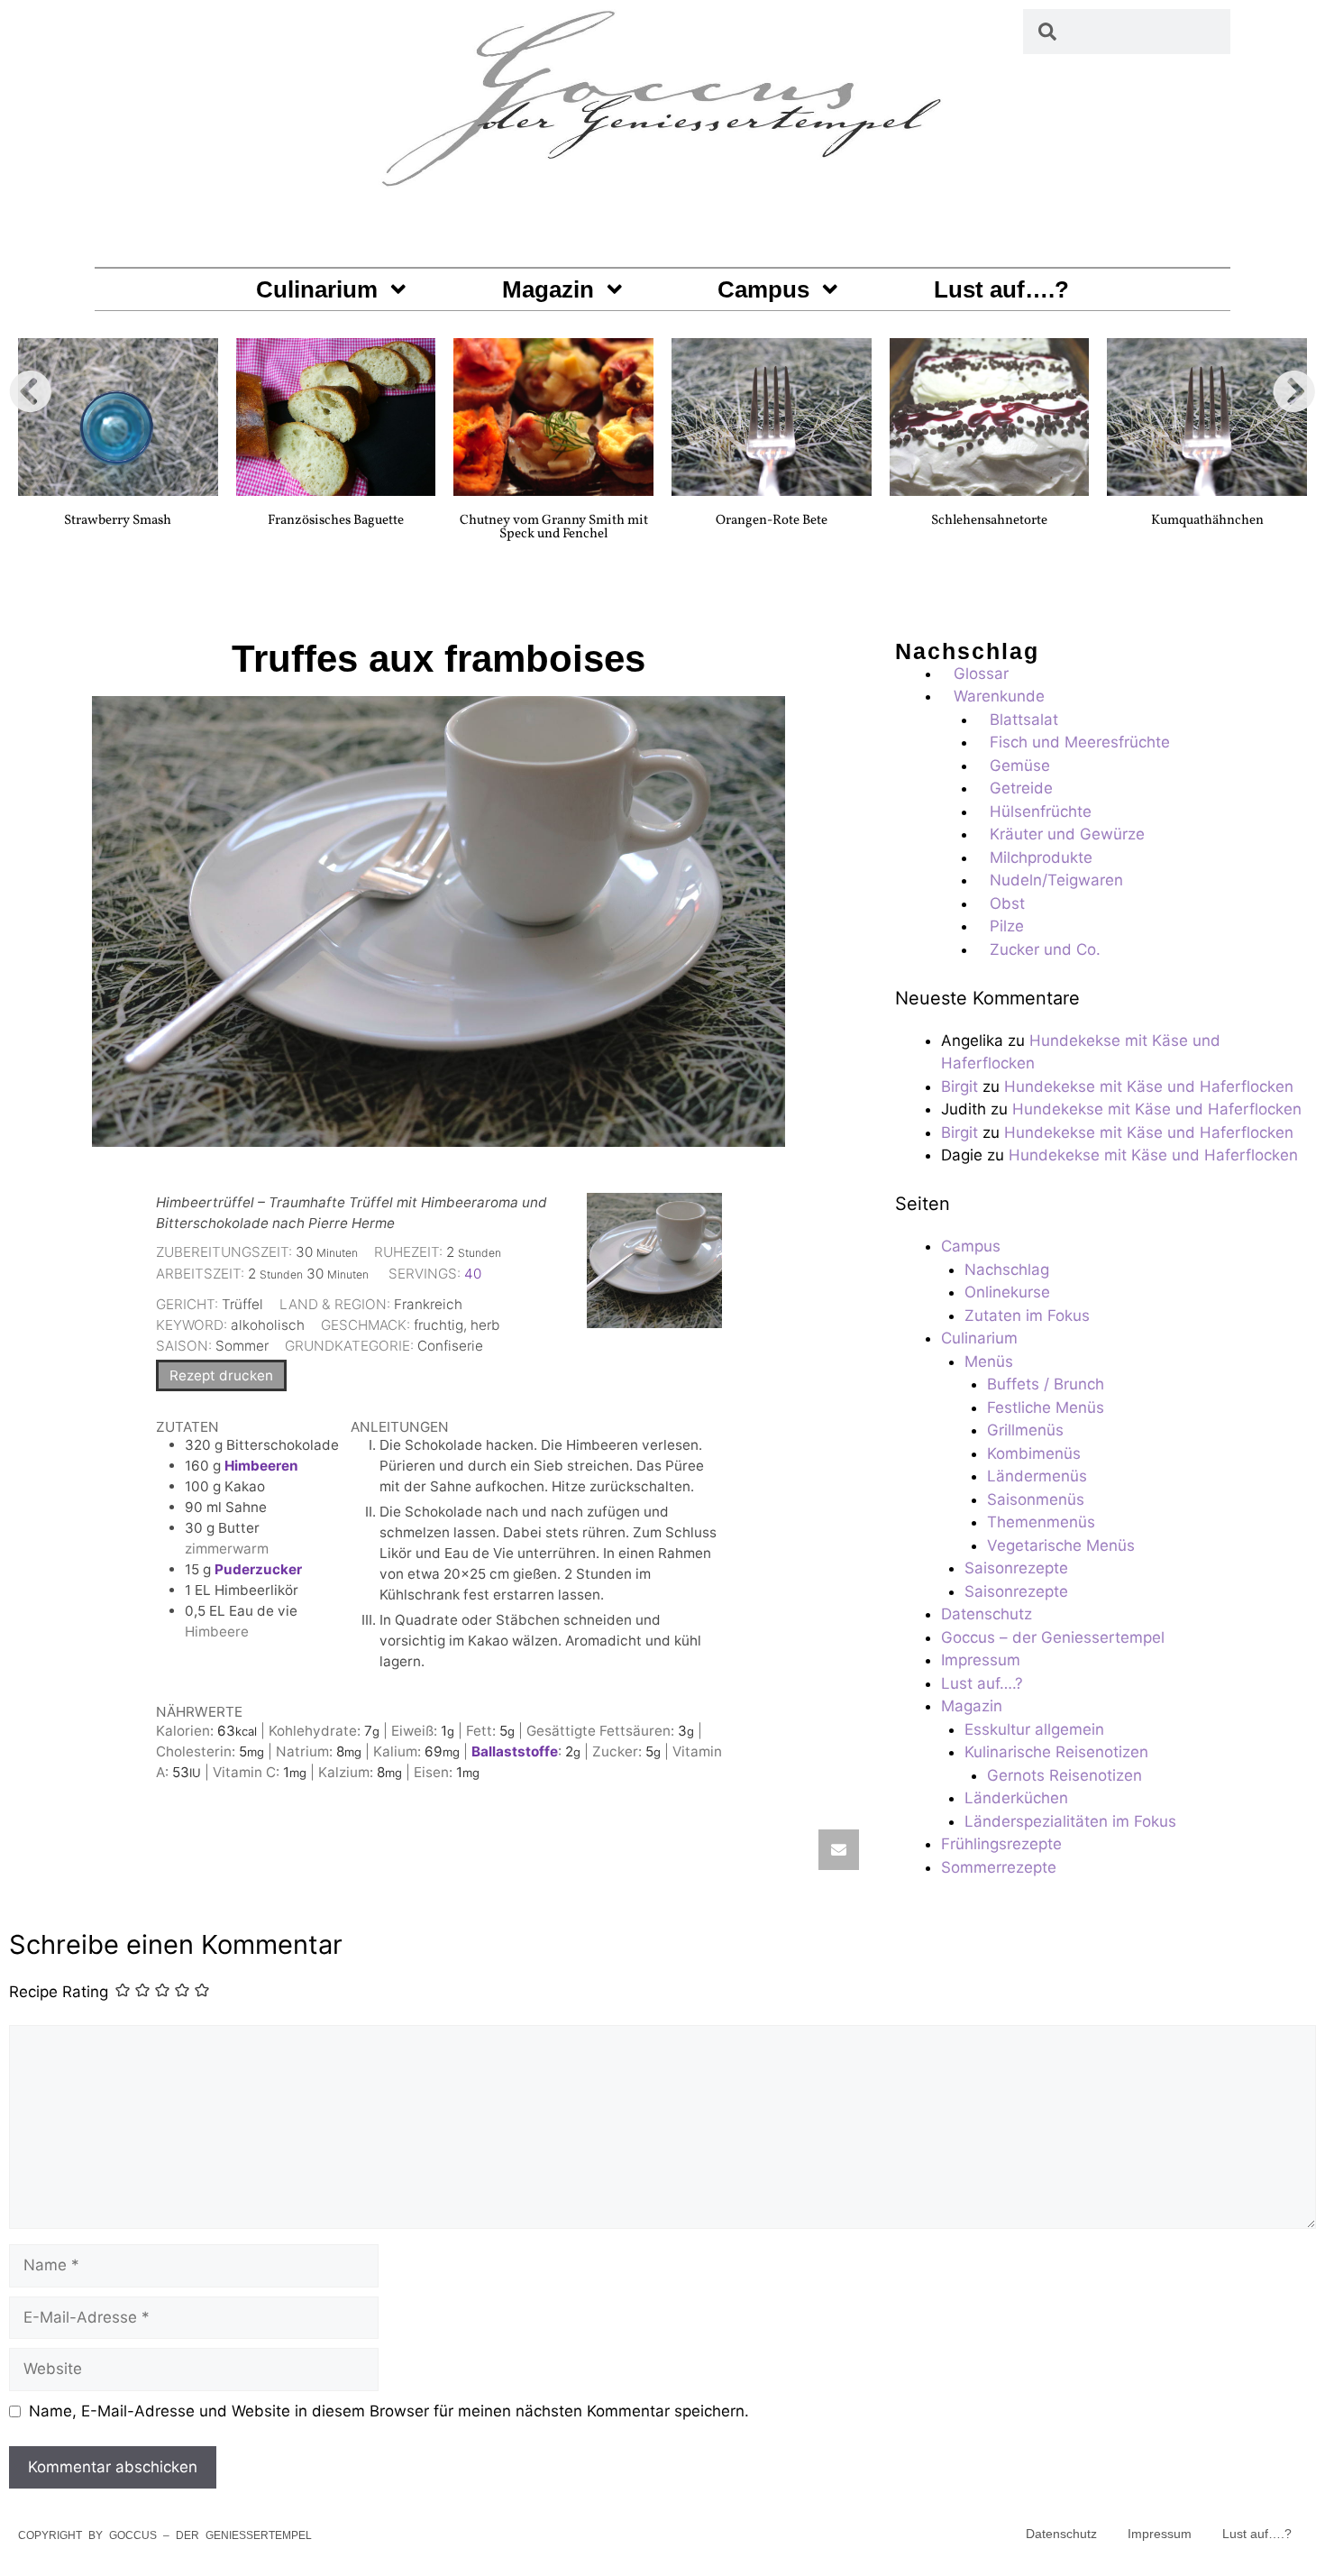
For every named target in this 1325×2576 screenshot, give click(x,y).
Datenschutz (987, 1614)
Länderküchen (1016, 1798)
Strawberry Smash (118, 521)
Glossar (981, 674)
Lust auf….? (1001, 289)
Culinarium (317, 289)
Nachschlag (1007, 1270)
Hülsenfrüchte (1041, 811)
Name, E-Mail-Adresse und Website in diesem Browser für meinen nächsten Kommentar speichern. (389, 2411)
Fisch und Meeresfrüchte (1080, 742)
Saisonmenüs (1036, 1499)
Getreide (1021, 788)
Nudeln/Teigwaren (1056, 880)
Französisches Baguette (336, 521)
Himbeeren (261, 1466)
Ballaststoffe (515, 1751)
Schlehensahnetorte (989, 521)
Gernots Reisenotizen (1065, 1775)
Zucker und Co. (1045, 949)
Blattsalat (1024, 720)
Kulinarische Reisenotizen (1056, 1752)
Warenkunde (999, 696)
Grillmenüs (1025, 1430)
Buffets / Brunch (1046, 1384)
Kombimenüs (1034, 1453)
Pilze (1007, 926)
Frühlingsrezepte (1001, 1844)
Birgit (959, 1086)
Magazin (548, 289)
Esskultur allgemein (1034, 1729)
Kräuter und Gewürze (1067, 834)
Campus (763, 289)
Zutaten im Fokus (1027, 1316)
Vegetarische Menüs (1061, 1545)
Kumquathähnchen (1207, 521)
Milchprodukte (1041, 857)
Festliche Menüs (1046, 1407)
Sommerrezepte (999, 1867)
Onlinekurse (1007, 1292)
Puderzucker (258, 1569)
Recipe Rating (59, 1993)
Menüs (989, 1361)
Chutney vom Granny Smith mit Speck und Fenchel (554, 527)
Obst (1007, 903)
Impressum (981, 1660)
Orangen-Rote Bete (772, 521)
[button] (31, 391)
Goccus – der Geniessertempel (1053, 1637)
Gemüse (1020, 765)
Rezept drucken (221, 1375)
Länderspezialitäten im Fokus (1070, 1821)
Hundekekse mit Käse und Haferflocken (1149, 1086)
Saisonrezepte (1016, 1568)
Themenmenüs (1041, 1522)
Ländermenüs (1037, 1476)
